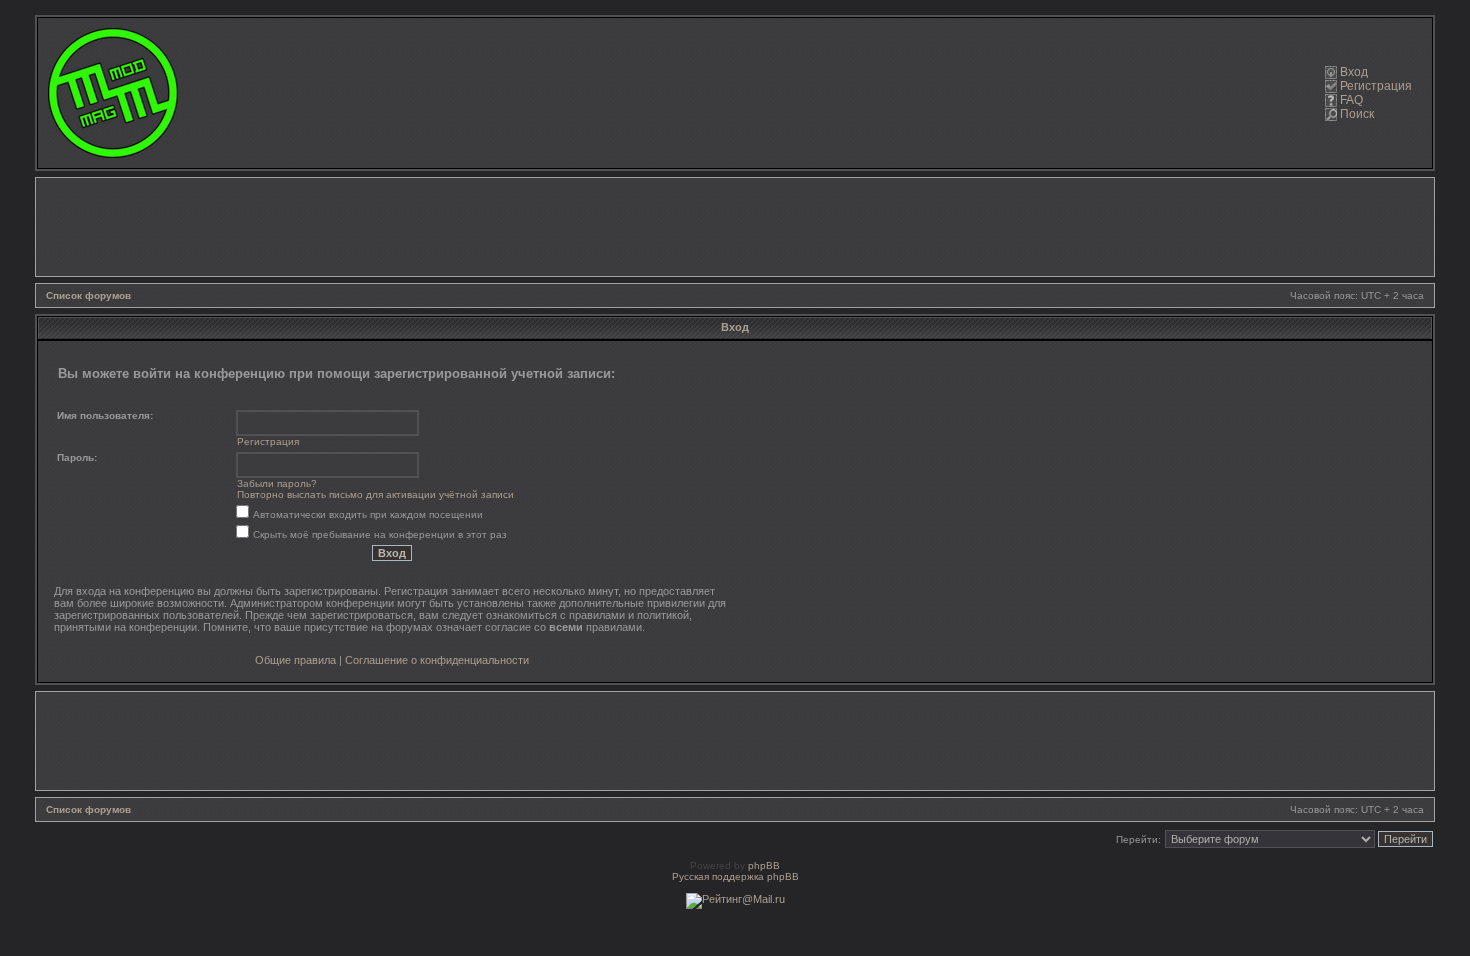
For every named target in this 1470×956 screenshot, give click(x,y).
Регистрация (1376, 86)
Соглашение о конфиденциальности (437, 660)
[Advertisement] (735, 227)
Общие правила (295, 660)
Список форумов (88, 295)
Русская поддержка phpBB (735, 876)
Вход (1354, 72)
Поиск (1357, 114)
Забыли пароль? (277, 483)
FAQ (1351, 100)
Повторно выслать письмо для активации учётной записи (375, 494)
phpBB (764, 865)
